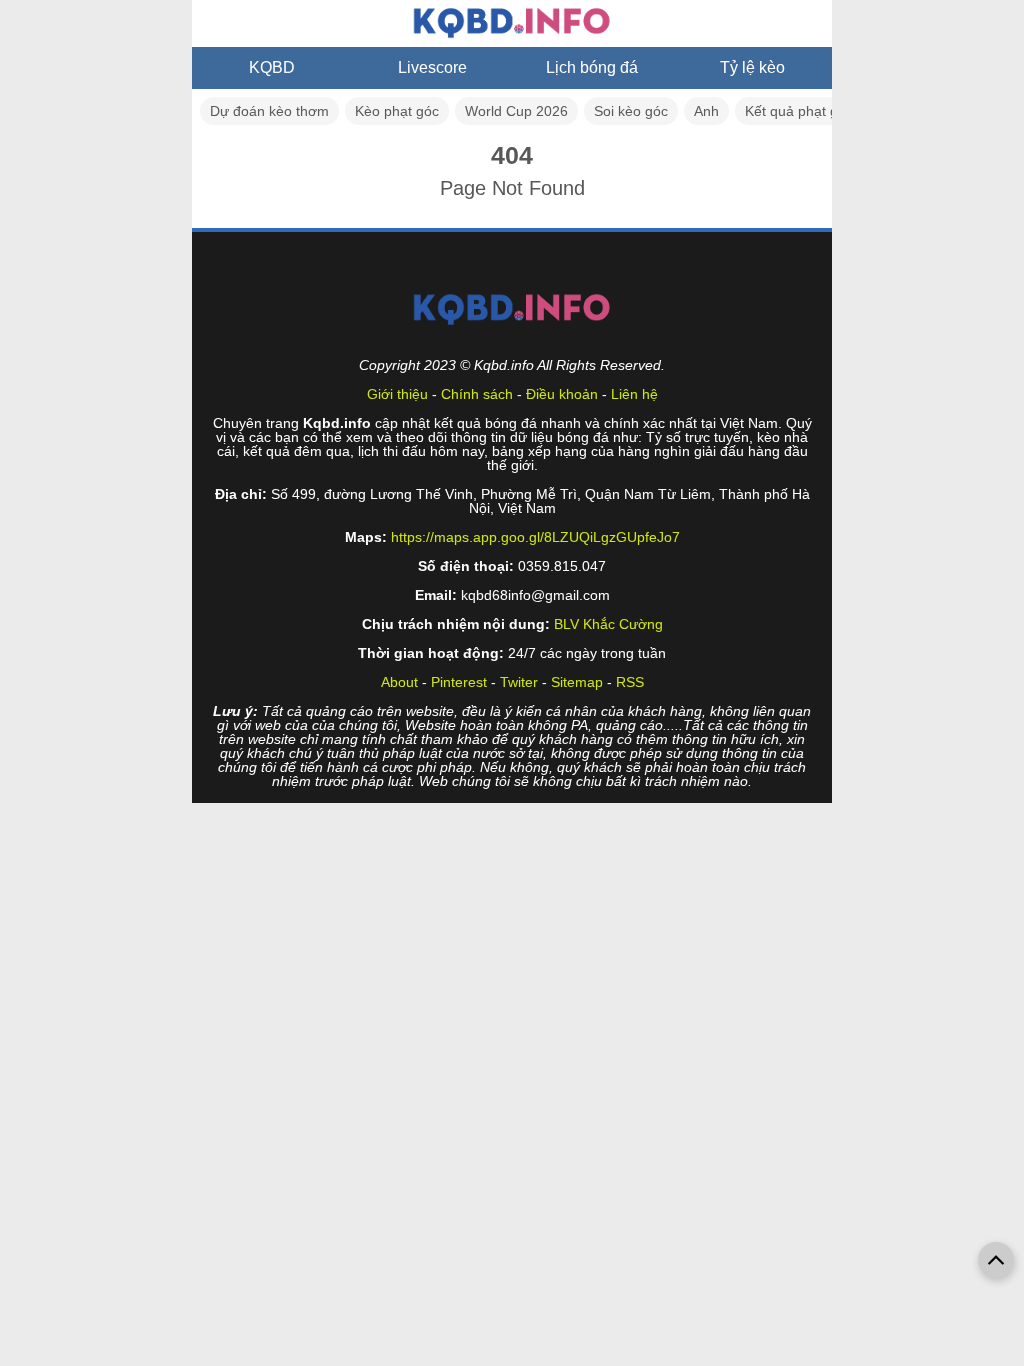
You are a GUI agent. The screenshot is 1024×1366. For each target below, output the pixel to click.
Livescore (432, 67)
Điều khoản (562, 394)
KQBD (272, 67)
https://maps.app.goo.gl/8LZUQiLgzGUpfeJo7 (535, 537)
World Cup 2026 (516, 111)
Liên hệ (634, 394)
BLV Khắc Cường (608, 624)
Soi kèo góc (631, 111)
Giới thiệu (397, 394)
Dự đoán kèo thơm (269, 111)
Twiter (519, 682)
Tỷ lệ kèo (752, 67)
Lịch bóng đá (592, 67)
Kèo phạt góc (397, 111)
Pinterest (459, 682)
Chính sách (477, 394)
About (399, 682)
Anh (706, 111)
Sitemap (577, 682)
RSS (630, 682)
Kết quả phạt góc (799, 111)
